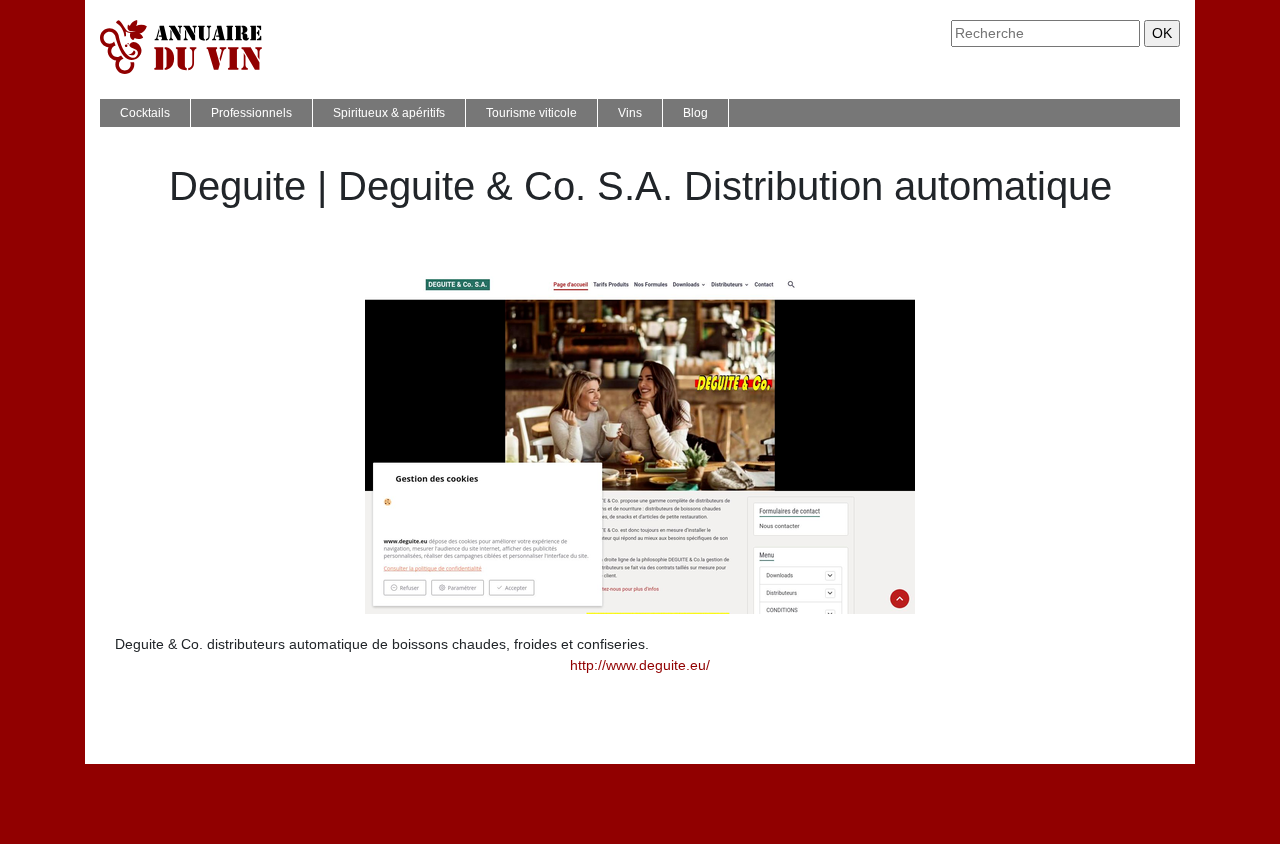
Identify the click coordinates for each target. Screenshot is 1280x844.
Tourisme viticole (531, 113)
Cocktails (145, 113)
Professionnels (251, 113)
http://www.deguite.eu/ (640, 665)
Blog (695, 113)
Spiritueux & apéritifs (389, 113)
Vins (630, 113)
